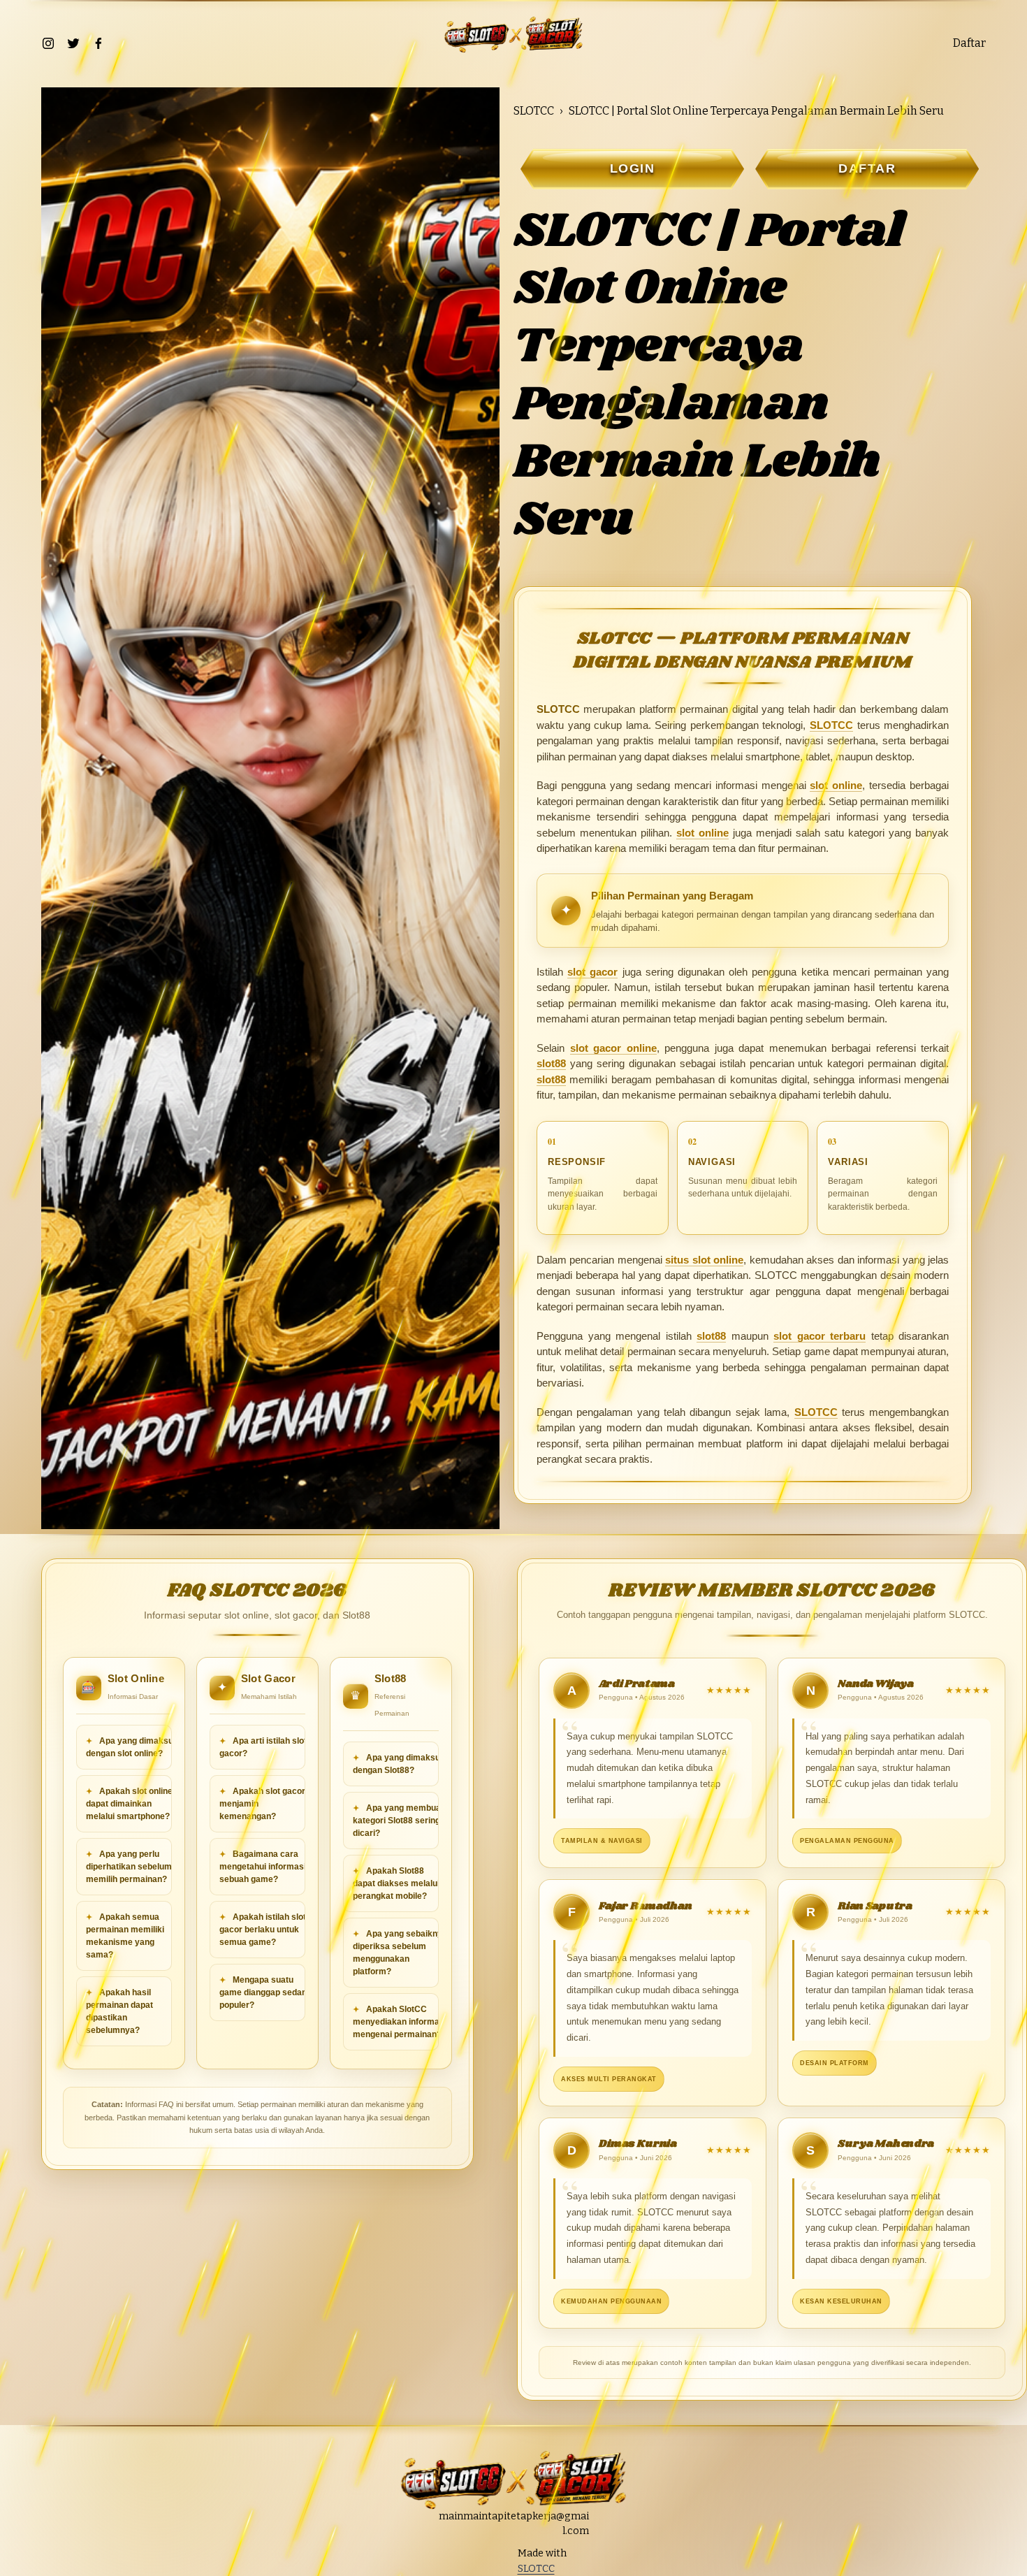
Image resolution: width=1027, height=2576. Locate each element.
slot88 (551, 1063)
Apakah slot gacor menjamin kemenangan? (262, 1804)
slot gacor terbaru (820, 1336)
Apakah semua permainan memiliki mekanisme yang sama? (125, 1936)
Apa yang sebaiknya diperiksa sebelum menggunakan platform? (400, 1953)
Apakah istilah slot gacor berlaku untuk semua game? (263, 1930)
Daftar (969, 43)
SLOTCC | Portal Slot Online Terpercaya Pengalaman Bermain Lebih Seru (756, 111)
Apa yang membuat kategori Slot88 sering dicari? (398, 1821)
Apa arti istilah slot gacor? (263, 1747)
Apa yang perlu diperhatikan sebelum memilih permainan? (129, 1867)
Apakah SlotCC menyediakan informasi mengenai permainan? (400, 2022)
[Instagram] (48, 43)
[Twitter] (73, 43)
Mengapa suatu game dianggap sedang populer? (265, 1992)
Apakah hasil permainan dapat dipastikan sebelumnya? (119, 2011)
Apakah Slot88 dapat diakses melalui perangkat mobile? (396, 1883)
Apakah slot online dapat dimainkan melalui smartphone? (129, 1804)
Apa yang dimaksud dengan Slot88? (399, 1764)
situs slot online (704, 1260)
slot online (836, 785)
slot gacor (592, 972)
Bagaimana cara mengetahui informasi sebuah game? (263, 1867)
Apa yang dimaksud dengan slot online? (132, 1747)
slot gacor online (613, 1048)
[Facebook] (99, 43)
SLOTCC (534, 111)
